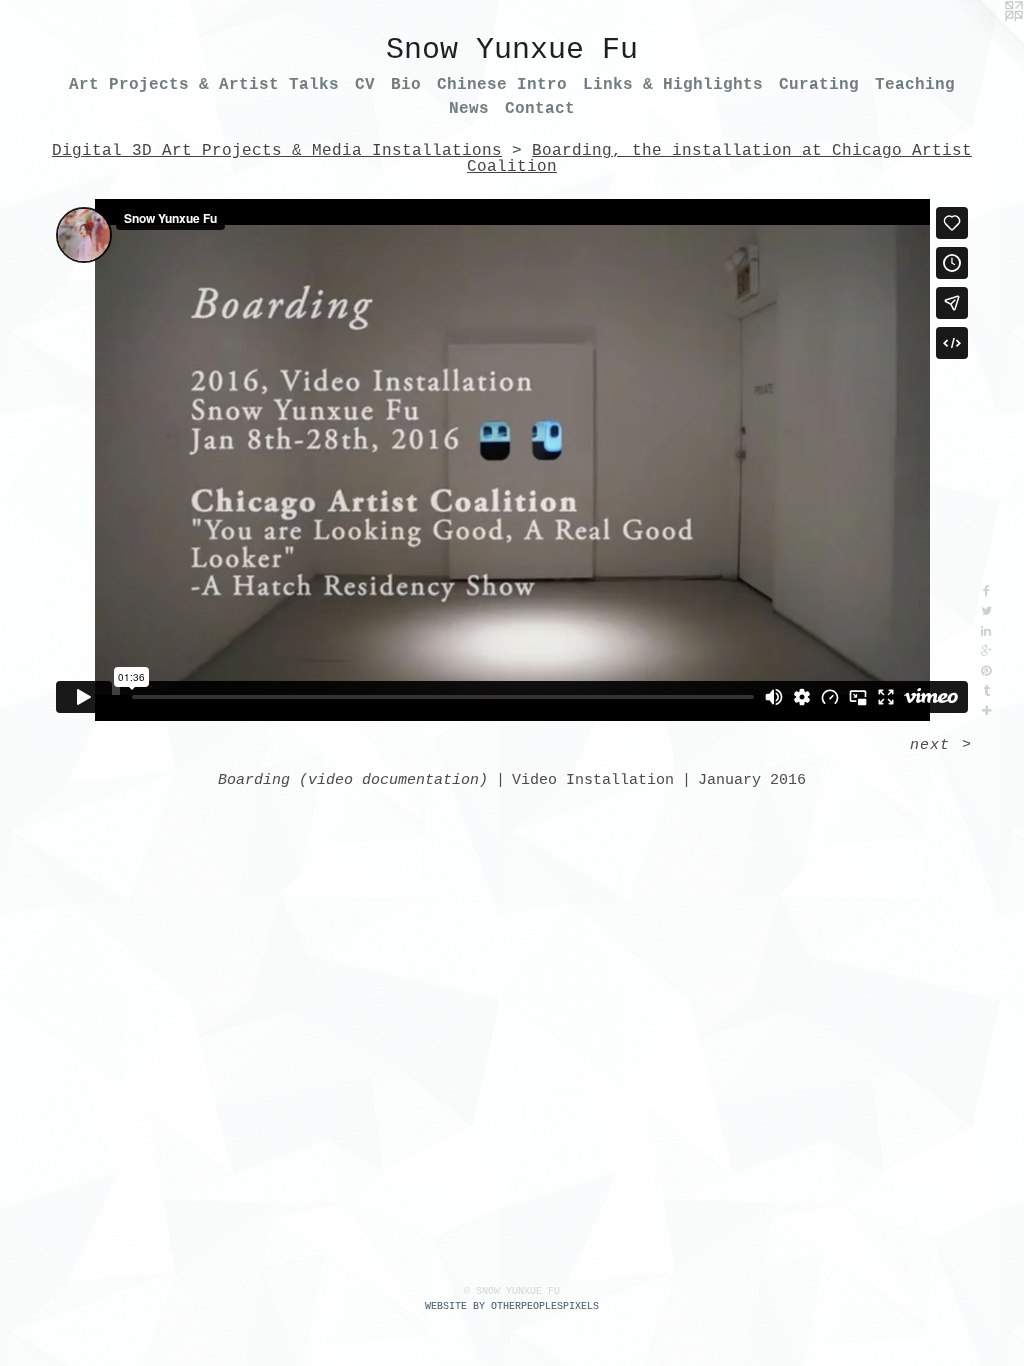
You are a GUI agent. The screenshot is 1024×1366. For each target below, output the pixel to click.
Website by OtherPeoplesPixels (512, 1306)
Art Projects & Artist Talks (204, 85)
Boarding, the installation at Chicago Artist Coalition (719, 159)
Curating (819, 85)
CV (365, 85)
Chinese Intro (502, 85)
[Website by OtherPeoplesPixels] (984, 40)
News (469, 109)
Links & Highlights (673, 85)
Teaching (915, 85)
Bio (406, 85)
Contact (540, 109)
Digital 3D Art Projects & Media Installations (277, 151)
